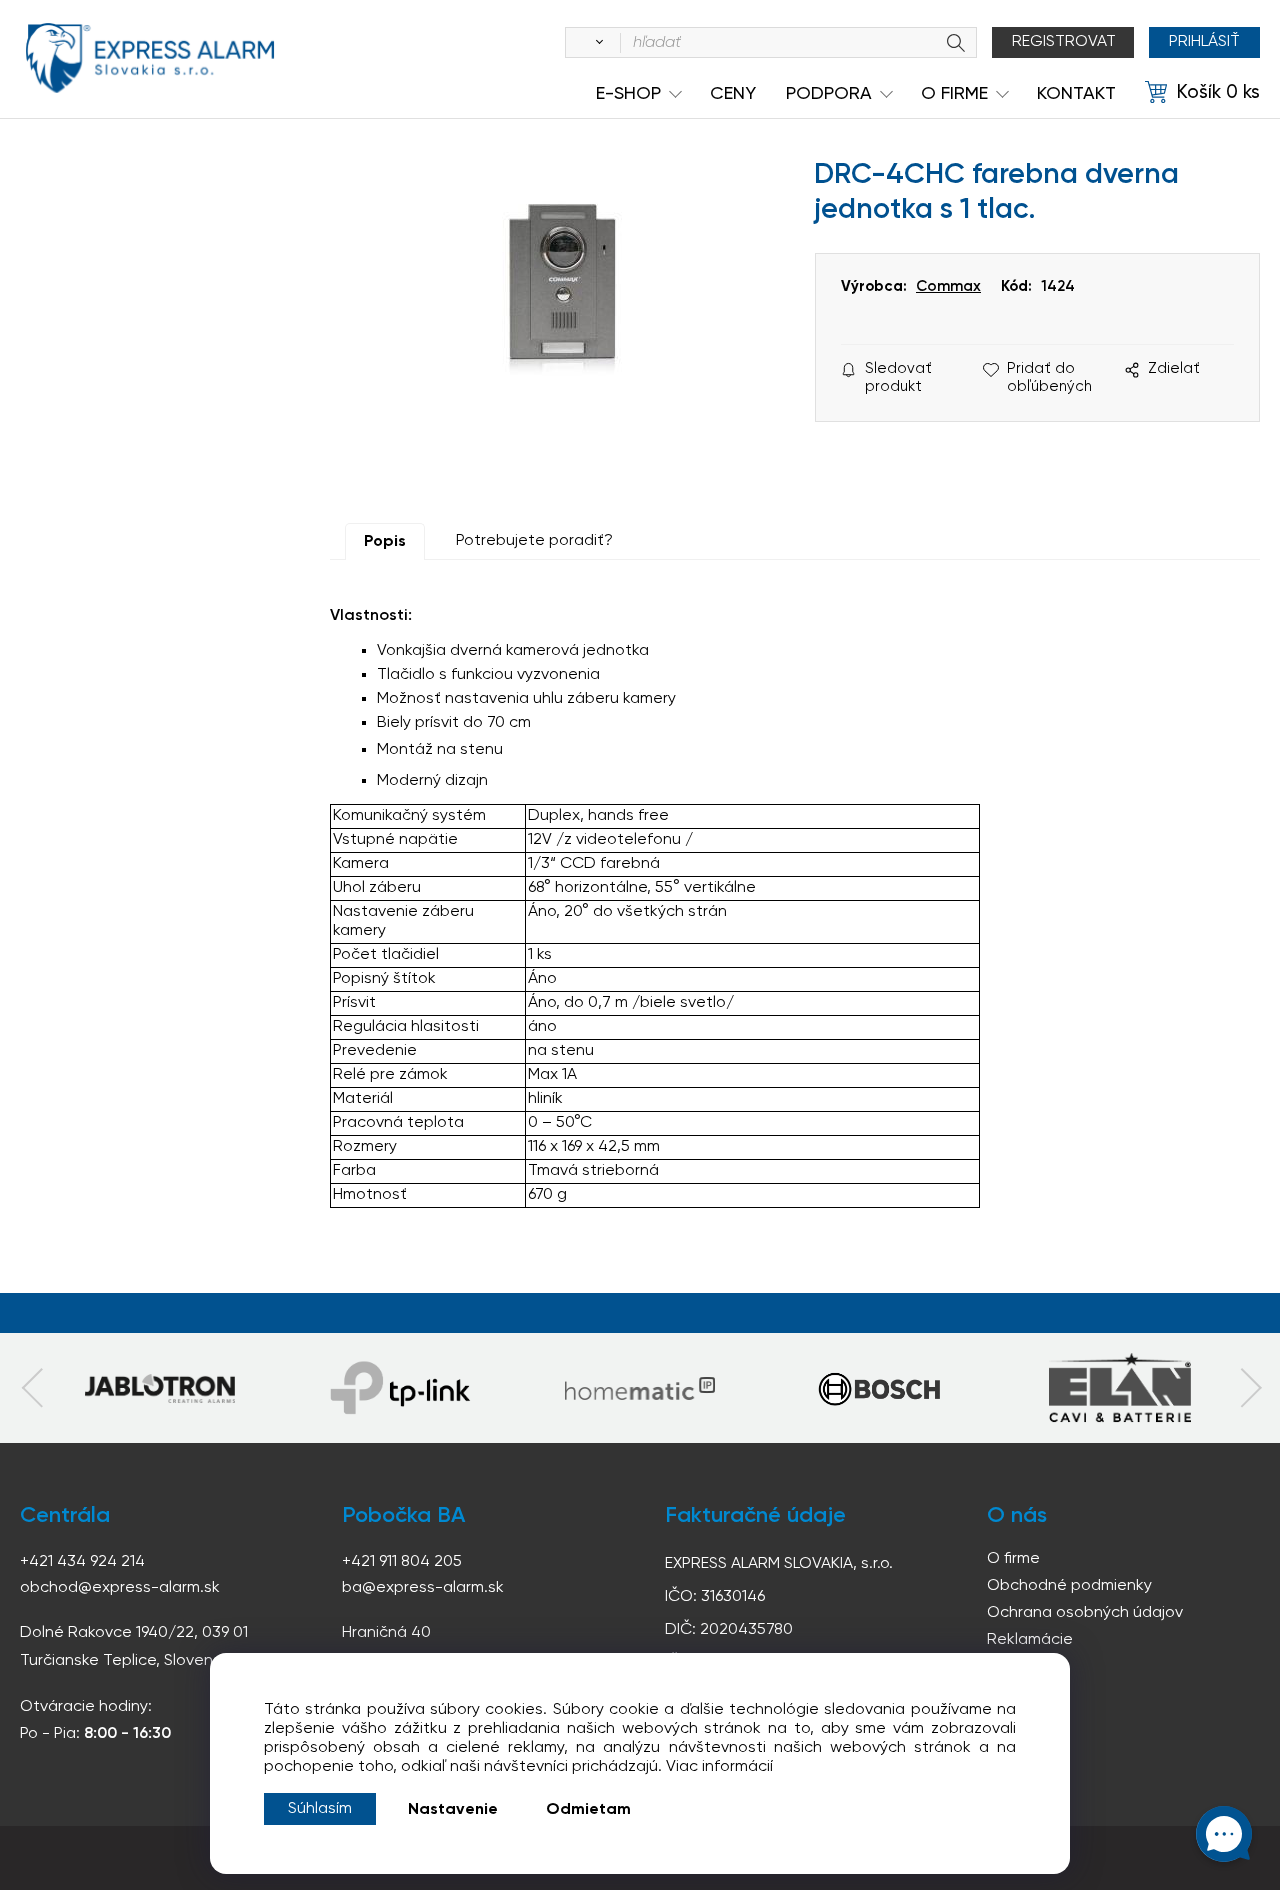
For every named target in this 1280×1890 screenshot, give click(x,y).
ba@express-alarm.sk (423, 1588)
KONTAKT (1076, 94)
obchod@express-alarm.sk (120, 1588)
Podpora (829, 94)
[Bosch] (880, 1388)
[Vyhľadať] (596, 43)
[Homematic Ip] (640, 1388)
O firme (1013, 1559)
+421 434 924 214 (82, 1562)
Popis (385, 542)
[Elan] (1120, 1388)
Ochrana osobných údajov (1085, 1613)
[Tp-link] (160, 1388)
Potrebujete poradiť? (534, 541)
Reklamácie (1030, 1640)
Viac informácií (719, 1767)
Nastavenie (453, 1810)
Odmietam (588, 1810)
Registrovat (1064, 42)
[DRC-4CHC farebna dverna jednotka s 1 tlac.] (563, 328)
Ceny (733, 94)
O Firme (954, 94)
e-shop (628, 94)
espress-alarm (150, 58)
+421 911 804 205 (402, 1562)
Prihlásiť (1204, 42)
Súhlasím (320, 1809)
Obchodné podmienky (1069, 1586)
